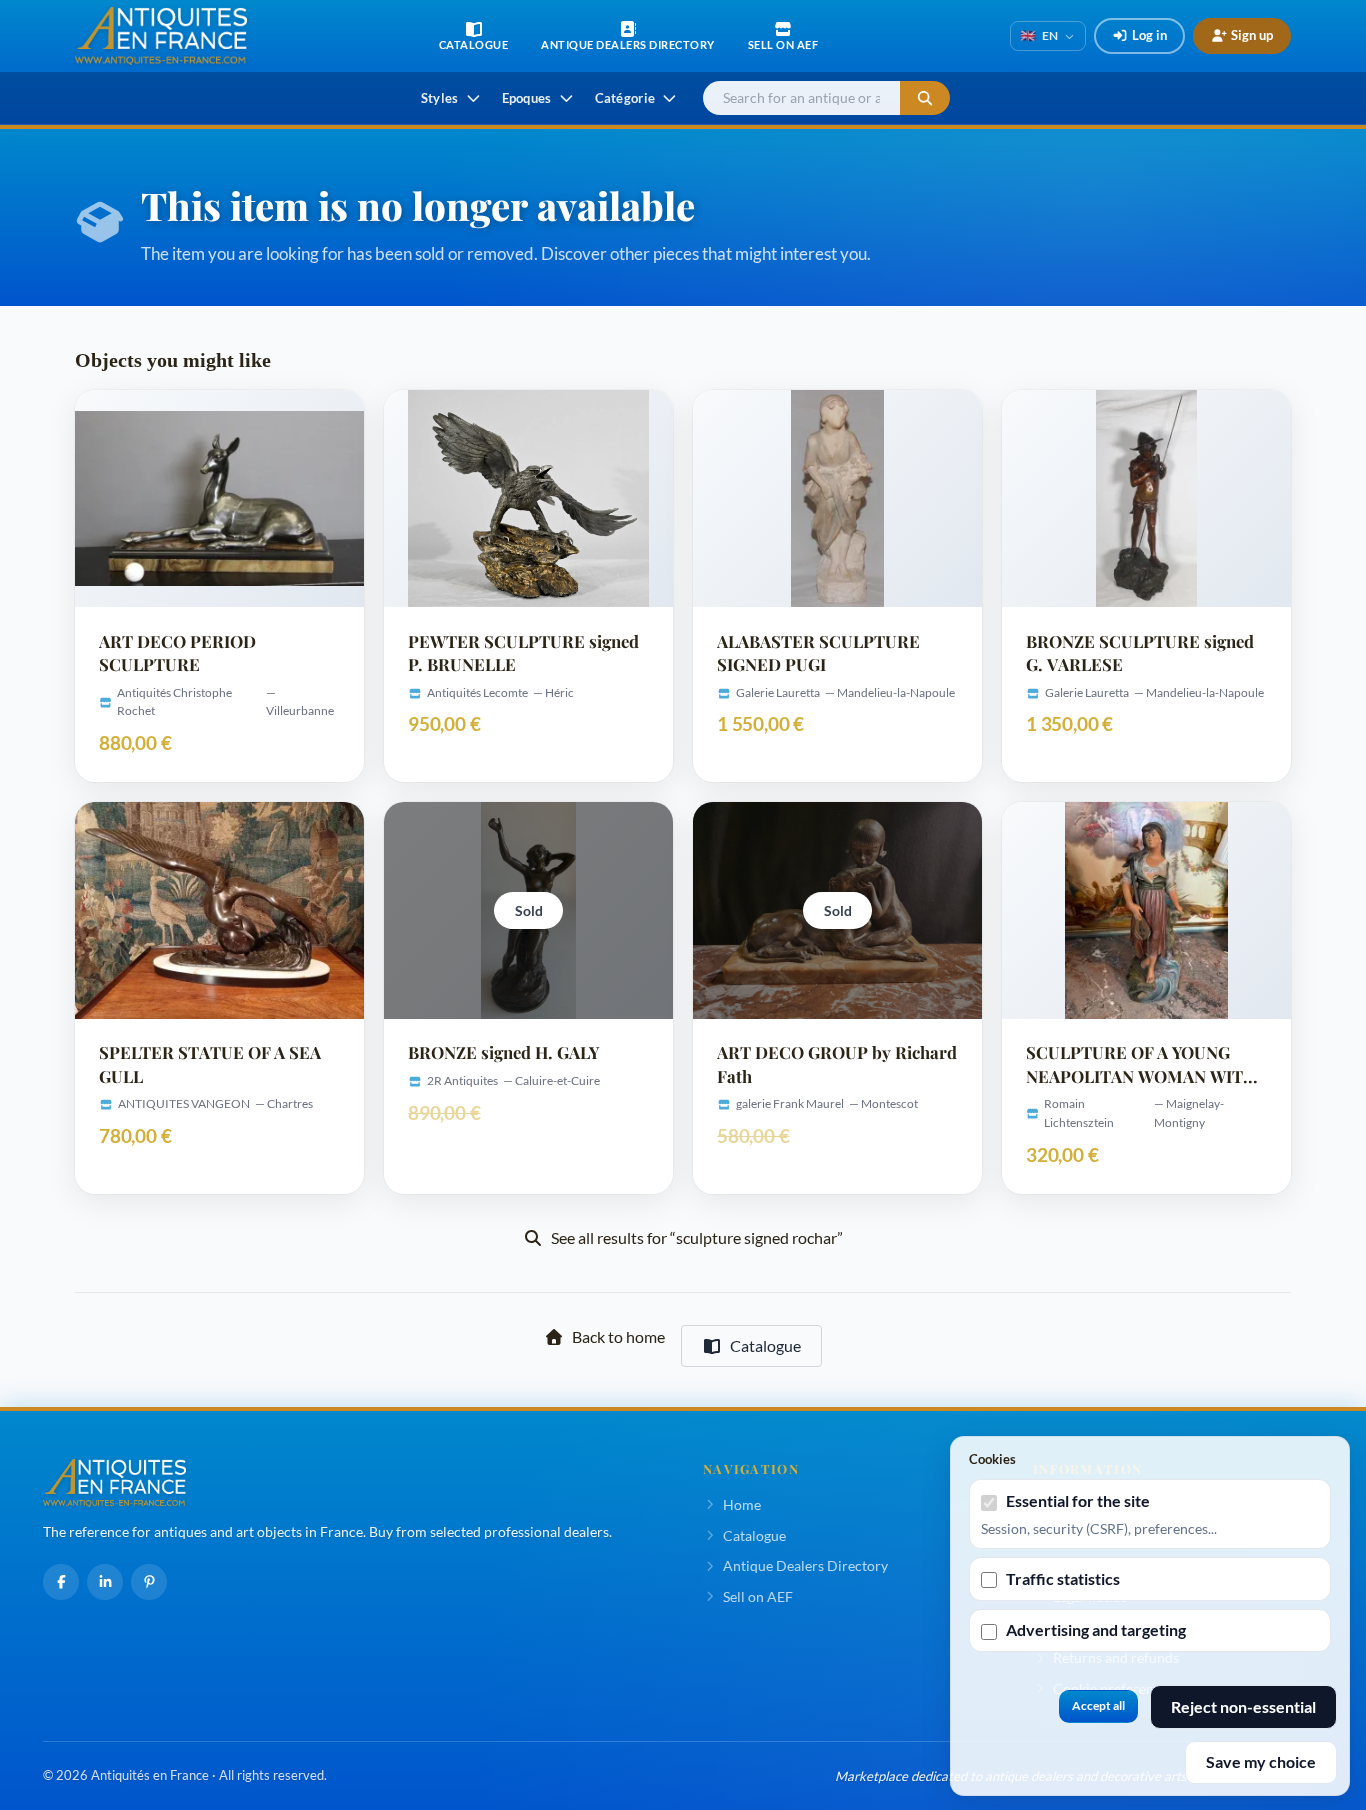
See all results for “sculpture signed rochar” (697, 1237)
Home (742, 1504)
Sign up (1252, 35)
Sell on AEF (758, 1596)
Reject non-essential (1243, 1706)
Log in (1149, 35)
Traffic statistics (1063, 1578)
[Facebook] (61, 1582)
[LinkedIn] (105, 1582)
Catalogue (765, 1345)
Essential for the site (1078, 1500)
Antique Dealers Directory (805, 1565)
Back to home (618, 1336)
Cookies (992, 1459)
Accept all (1098, 1705)
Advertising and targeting (1096, 1629)
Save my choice (1261, 1761)
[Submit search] (925, 98)
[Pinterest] (149, 1582)
